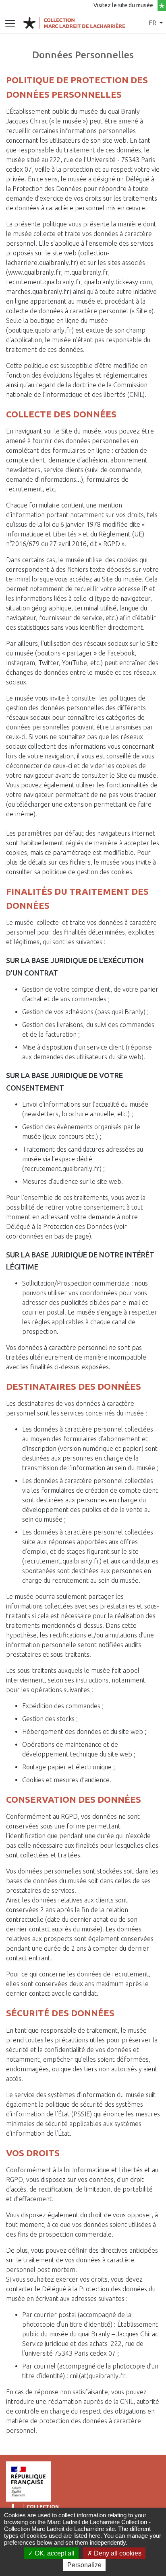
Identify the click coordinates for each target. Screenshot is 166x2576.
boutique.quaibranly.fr (40, 330)
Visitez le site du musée (124, 5)
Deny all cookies (117, 2553)
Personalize (84, 2565)
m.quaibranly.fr (86, 272)
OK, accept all (54, 2553)
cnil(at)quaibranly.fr (98, 2376)
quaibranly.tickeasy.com (118, 282)
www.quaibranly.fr (34, 272)
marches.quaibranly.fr (38, 292)
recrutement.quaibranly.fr (44, 282)
